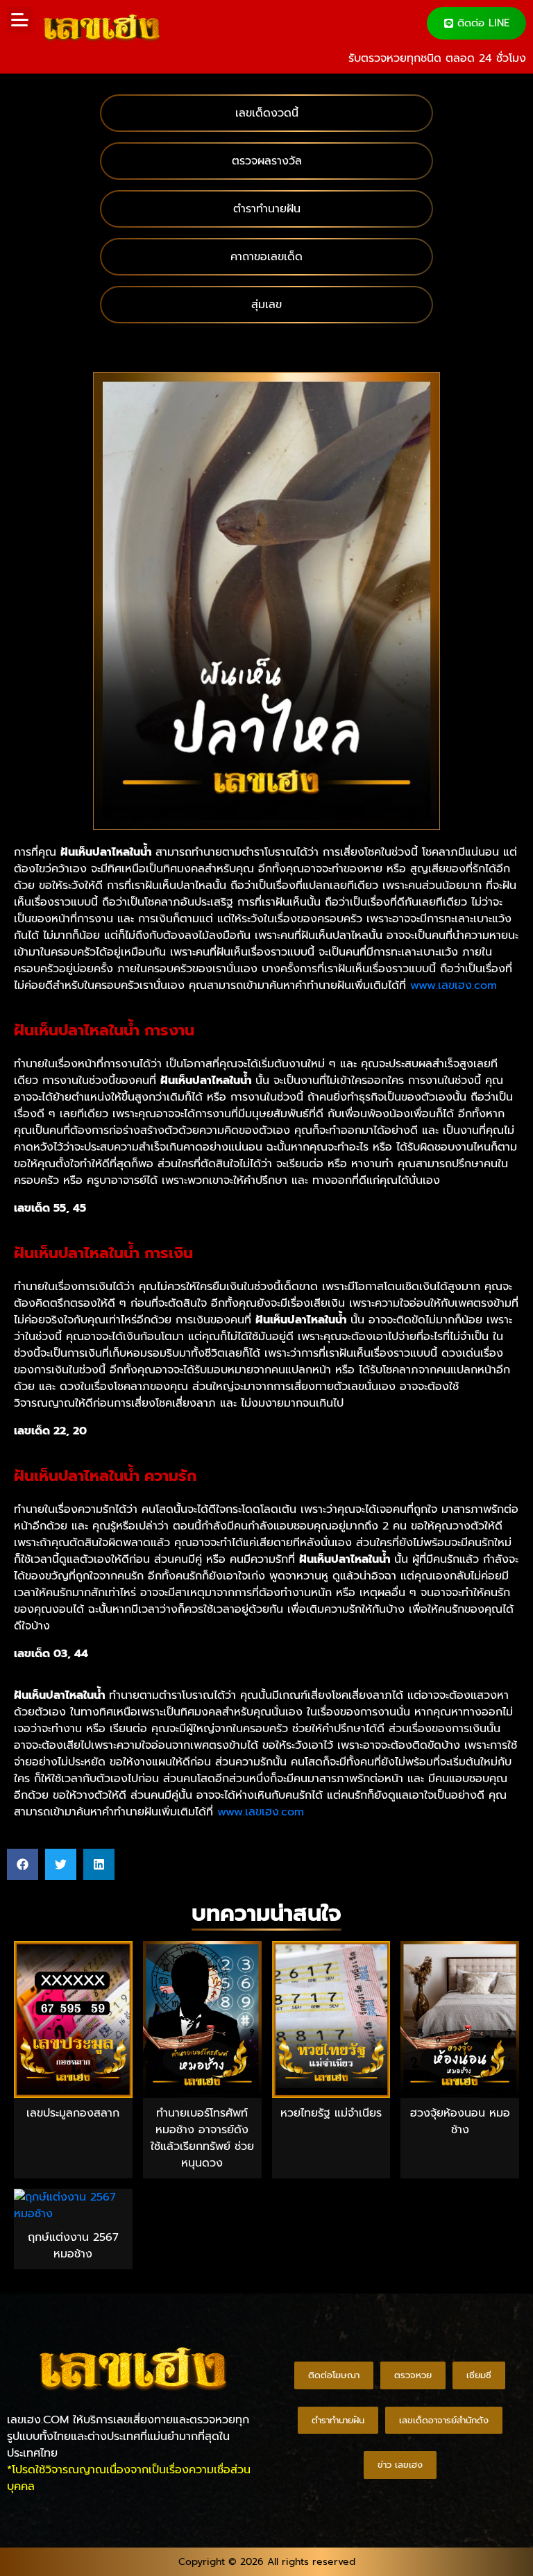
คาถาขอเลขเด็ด (266, 257)
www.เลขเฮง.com (454, 985)
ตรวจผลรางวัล (267, 161)
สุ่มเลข (266, 305)
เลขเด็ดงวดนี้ (267, 113)
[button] (20, 20)
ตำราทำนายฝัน (267, 209)
